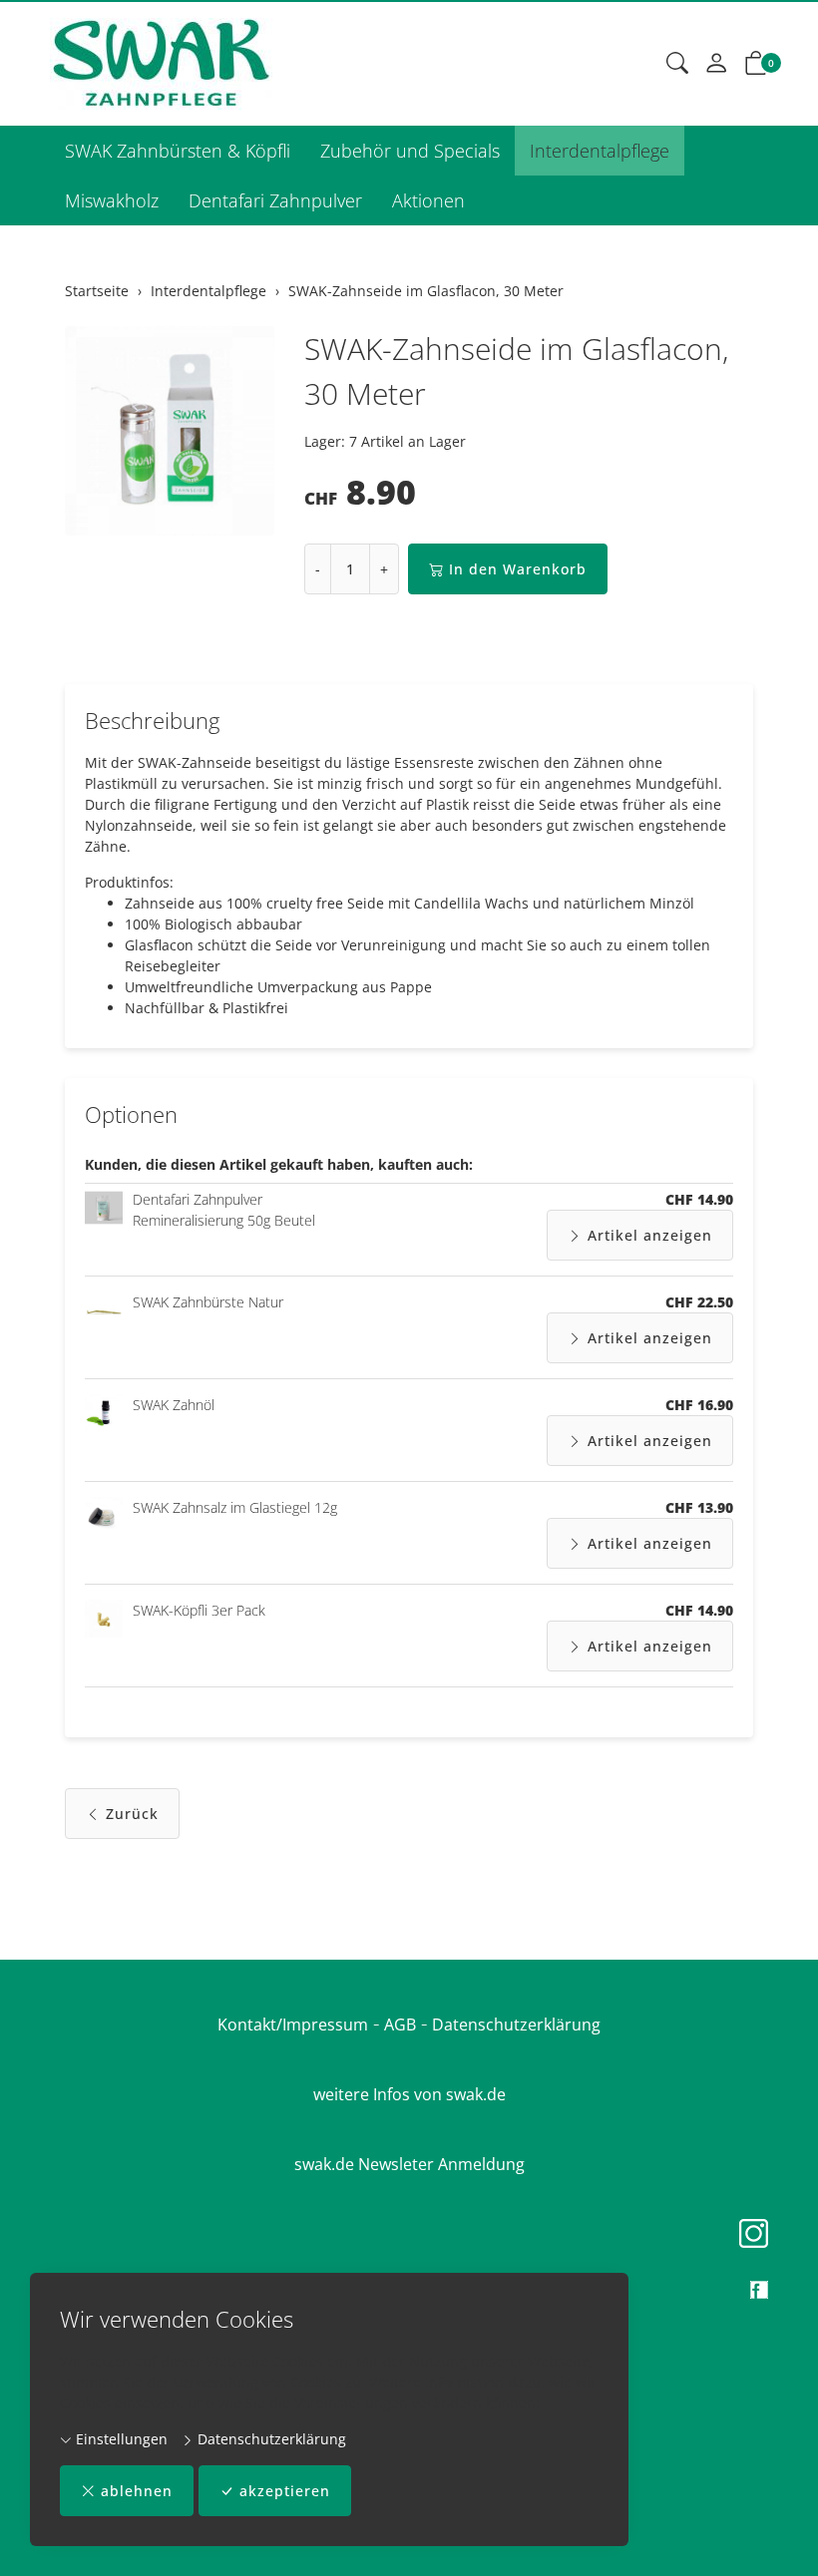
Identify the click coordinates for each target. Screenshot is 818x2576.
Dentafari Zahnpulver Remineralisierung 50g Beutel (224, 1210)
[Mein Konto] (716, 64)
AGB (400, 2024)
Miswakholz (112, 200)
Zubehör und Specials (410, 151)
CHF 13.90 (699, 1507)
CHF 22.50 (699, 1302)
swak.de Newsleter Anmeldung (409, 2164)
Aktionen (428, 200)
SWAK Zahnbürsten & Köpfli (178, 151)
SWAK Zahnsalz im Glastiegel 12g (235, 1507)
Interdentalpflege (600, 151)
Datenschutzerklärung (270, 2439)
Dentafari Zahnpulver (275, 200)
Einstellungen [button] (120, 2439)
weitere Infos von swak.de (409, 2094)
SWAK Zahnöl (174, 1405)
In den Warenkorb (518, 569)
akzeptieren (285, 2491)
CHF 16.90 (699, 1405)
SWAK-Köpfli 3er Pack (199, 1610)
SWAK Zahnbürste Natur (208, 1302)
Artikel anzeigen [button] (650, 1235)
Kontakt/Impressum (293, 2024)
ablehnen (137, 2491)
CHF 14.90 (699, 1199)
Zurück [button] (132, 1814)
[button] (677, 64)
